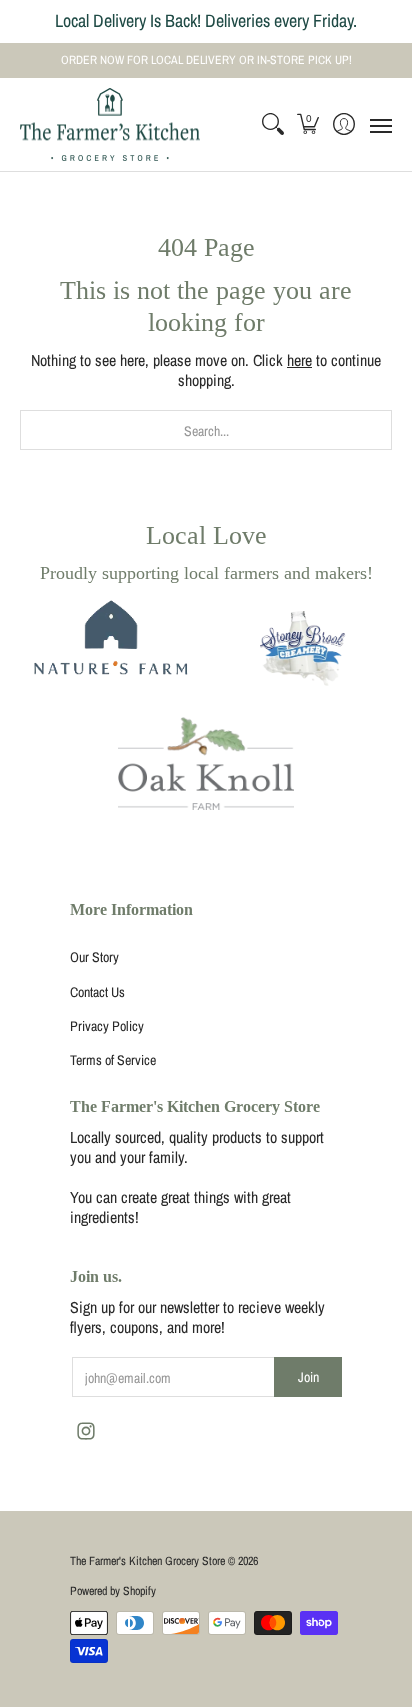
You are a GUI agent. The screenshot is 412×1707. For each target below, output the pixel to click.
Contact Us (97, 992)
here (299, 360)
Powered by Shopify (113, 1591)
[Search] (272, 125)
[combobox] (206, 430)
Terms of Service (113, 1060)
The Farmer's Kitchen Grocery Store (147, 1561)
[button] (308, 125)
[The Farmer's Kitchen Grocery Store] (110, 125)
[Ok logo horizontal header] (206, 763)
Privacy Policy (107, 1026)
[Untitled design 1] (304, 650)
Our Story (94, 957)
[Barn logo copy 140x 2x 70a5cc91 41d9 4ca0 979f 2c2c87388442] (108, 651)
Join (308, 1377)
